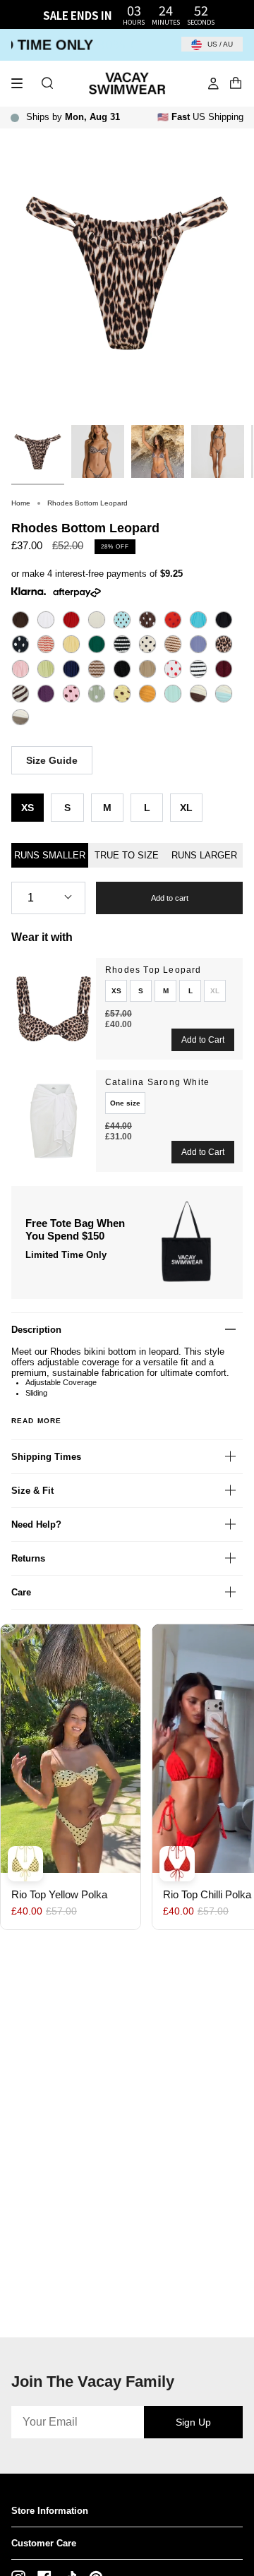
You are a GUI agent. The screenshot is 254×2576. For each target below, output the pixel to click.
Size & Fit (32, 1491)
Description (36, 1330)
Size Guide (52, 760)
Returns (28, 1558)
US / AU (219, 44)
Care (21, 1592)
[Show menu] (22, 83)
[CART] (236, 83)
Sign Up (193, 2422)
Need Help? (36, 1524)
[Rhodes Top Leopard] (54, 1009)
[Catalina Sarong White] (54, 1121)
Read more (36, 1421)
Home (21, 503)
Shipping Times (46, 1457)
